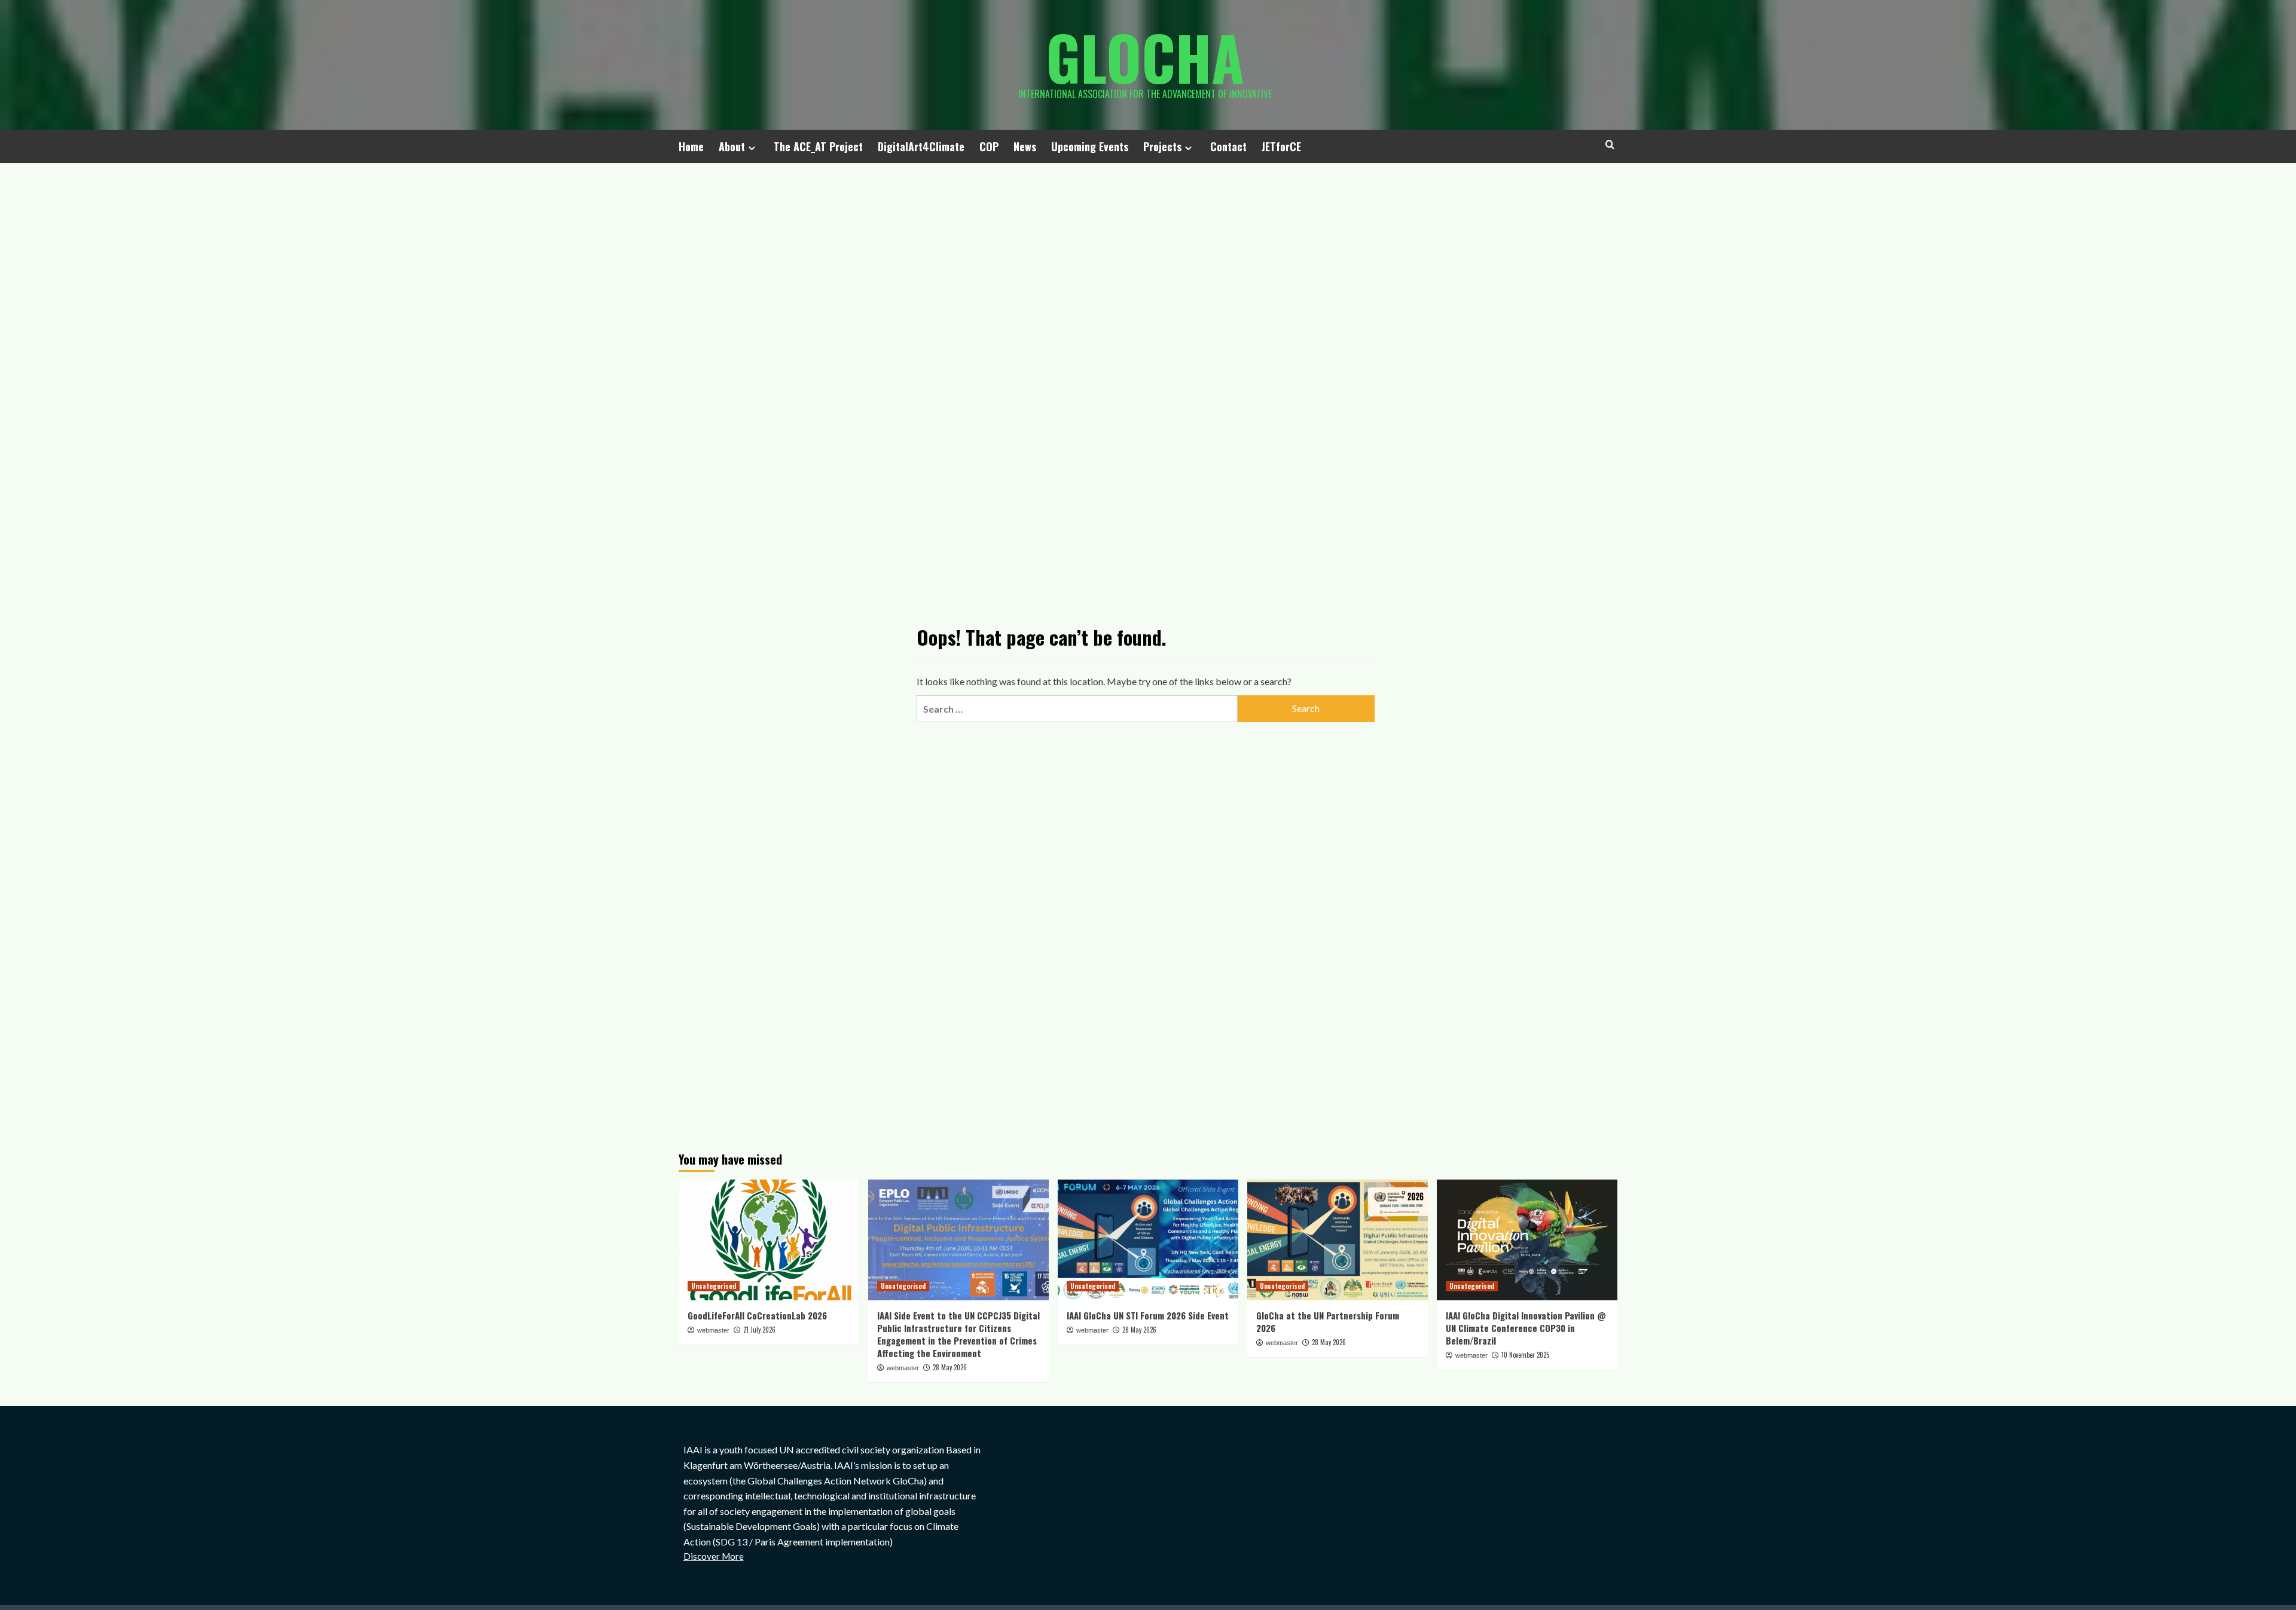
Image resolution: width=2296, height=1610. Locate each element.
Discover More (714, 1556)
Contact (1228, 146)
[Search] (1610, 144)
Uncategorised (714, 1286)
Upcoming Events (1090, 146)
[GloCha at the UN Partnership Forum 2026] (1338, 1240)
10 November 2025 (1525, 1355)
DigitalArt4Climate (921, 146)
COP (989, 146)
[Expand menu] (752, 148)
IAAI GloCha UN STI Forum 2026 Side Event (1148, 1315)
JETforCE (1281, 146)
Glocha (1145, 57)
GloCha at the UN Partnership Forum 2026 (1328, 1322)
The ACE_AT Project (818, 146)
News (1025, 146)
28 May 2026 (950, 1367)
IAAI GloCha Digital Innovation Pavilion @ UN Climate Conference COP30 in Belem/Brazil (1526, 1328)
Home (691, 146)
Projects (1162, 146)
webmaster (713, 1330)
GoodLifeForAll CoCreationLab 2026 (757, 1315)
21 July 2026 (759, 1330)
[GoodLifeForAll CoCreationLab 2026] (769, 1240)
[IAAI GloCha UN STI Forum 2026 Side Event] (1148, 1240)
